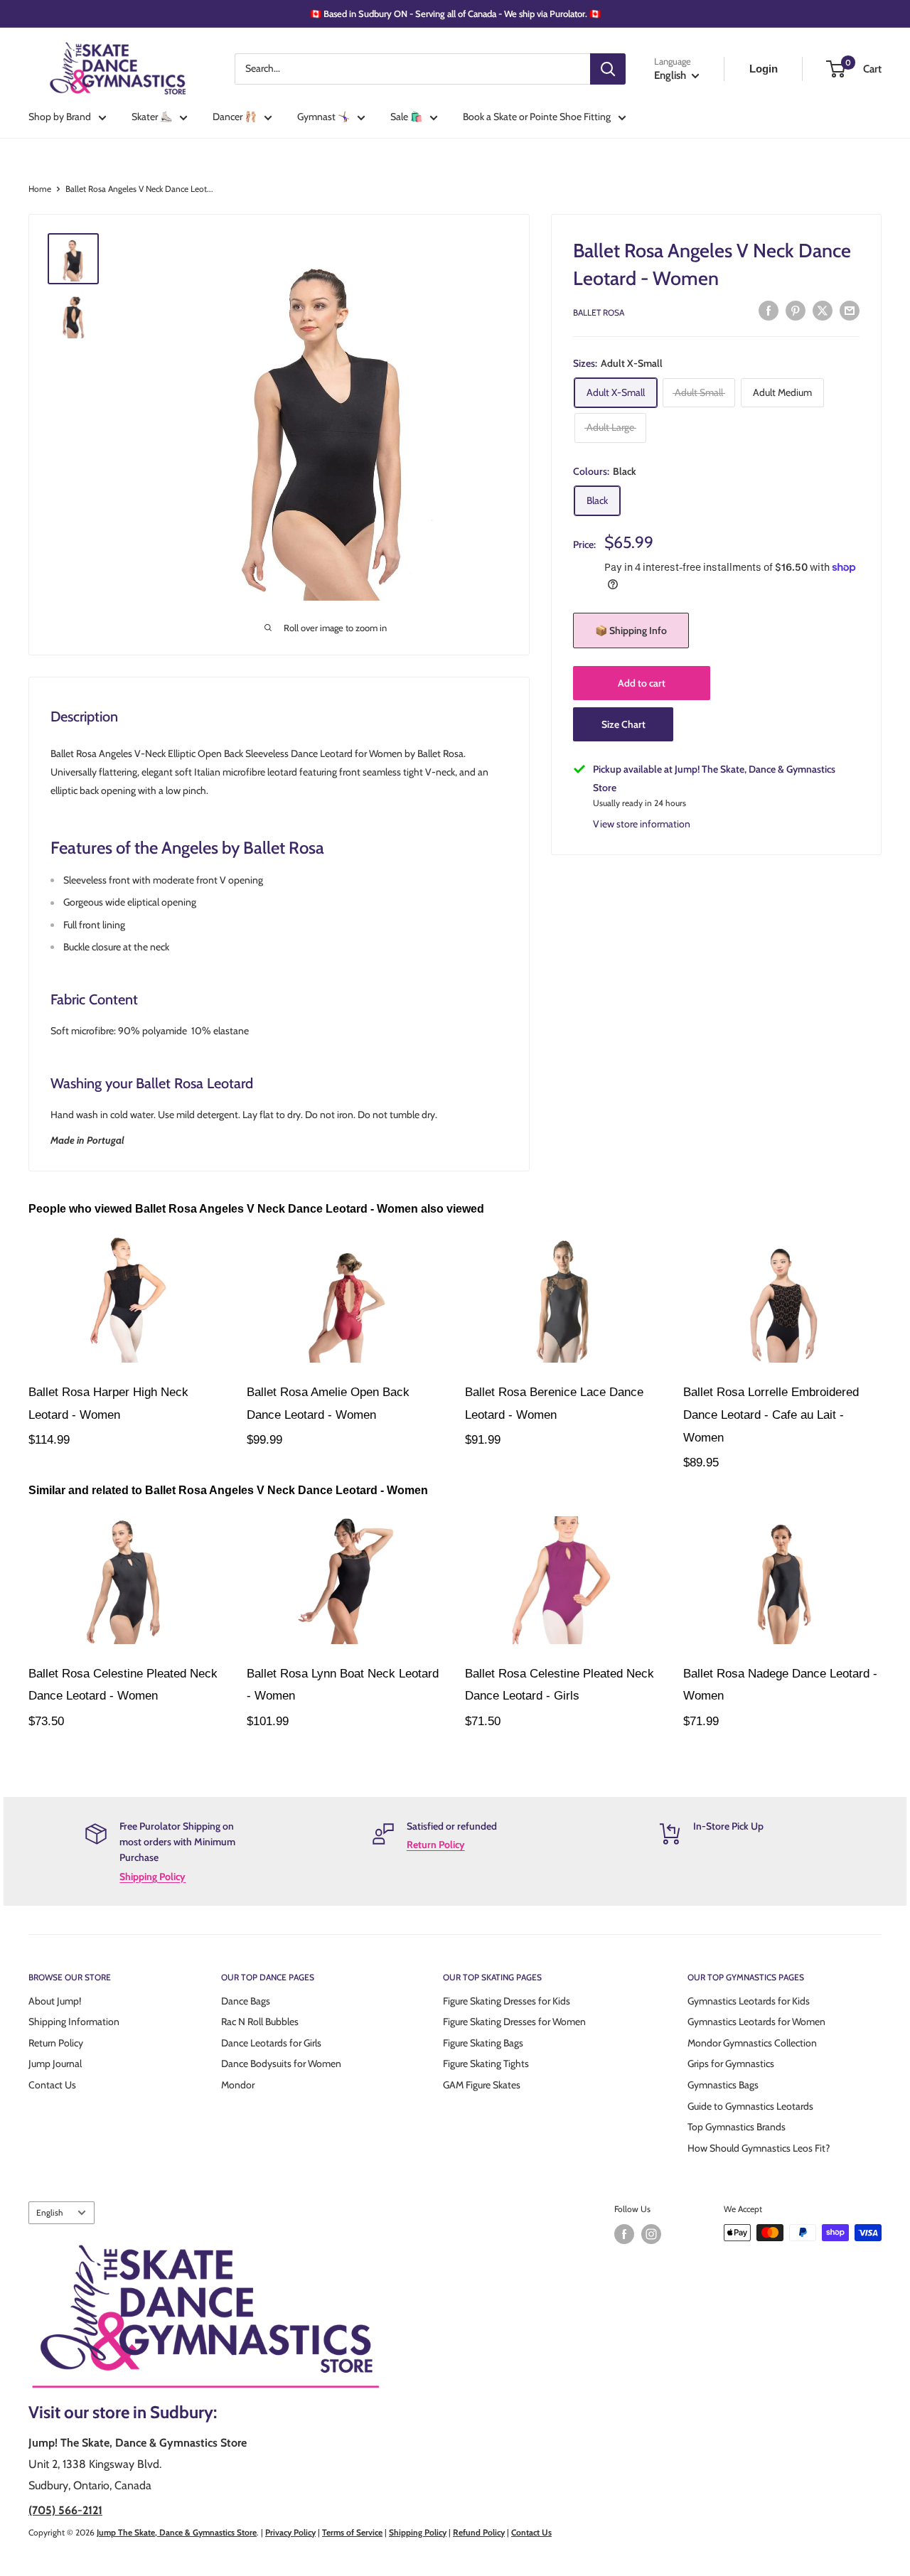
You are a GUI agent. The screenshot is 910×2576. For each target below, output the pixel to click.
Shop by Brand (60, 117)
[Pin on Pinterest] (796, 311)
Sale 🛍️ (406, 117)
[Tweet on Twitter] (823, 311)
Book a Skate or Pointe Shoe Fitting (537, 117)
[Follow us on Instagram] (651, 2234)
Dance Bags (246, 2001)
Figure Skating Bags (483, 2043)
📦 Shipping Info (631, 630)
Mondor (238, 2085)
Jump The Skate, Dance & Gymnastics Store (177, 2532)
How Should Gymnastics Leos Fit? (759, 2148)
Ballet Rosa (599, 312)
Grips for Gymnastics (731, 2064)
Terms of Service (352, 2532)
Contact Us (52, 2085)
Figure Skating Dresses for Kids (507, 2001)
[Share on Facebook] (769, 311)
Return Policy (436, 1845)
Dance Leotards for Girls (271, 2043)
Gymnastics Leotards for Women (756, 2022)
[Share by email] (850, 311)
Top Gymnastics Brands (737, 2127)
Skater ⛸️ (152, 117)
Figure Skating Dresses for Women (514, 2022)
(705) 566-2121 (65, 2510)
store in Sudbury (153, 2412)
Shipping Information (74, 2022)
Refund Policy (479, 2532)
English (49, 2213)
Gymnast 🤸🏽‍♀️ (323, 117)
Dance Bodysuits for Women (281, 2064)
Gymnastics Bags (723, 2085)
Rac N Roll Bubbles (260, 2022)
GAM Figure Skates (482, 2085)
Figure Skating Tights (486, 2064)
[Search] (608, 69)
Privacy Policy (290, 2532)
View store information (642, 824)
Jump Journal (55, 2064)
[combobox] (412, 69)
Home (40, 189)
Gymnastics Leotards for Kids (749, 2001)
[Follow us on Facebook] (624, 2234)
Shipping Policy (152, 1877)
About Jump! (55, 2001)
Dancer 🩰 (235, 117)
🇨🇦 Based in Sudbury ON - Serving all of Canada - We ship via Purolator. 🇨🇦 (455, 14)
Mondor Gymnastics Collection (752, 2043)
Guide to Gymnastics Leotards (750, 2106)
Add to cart (642, 683)
